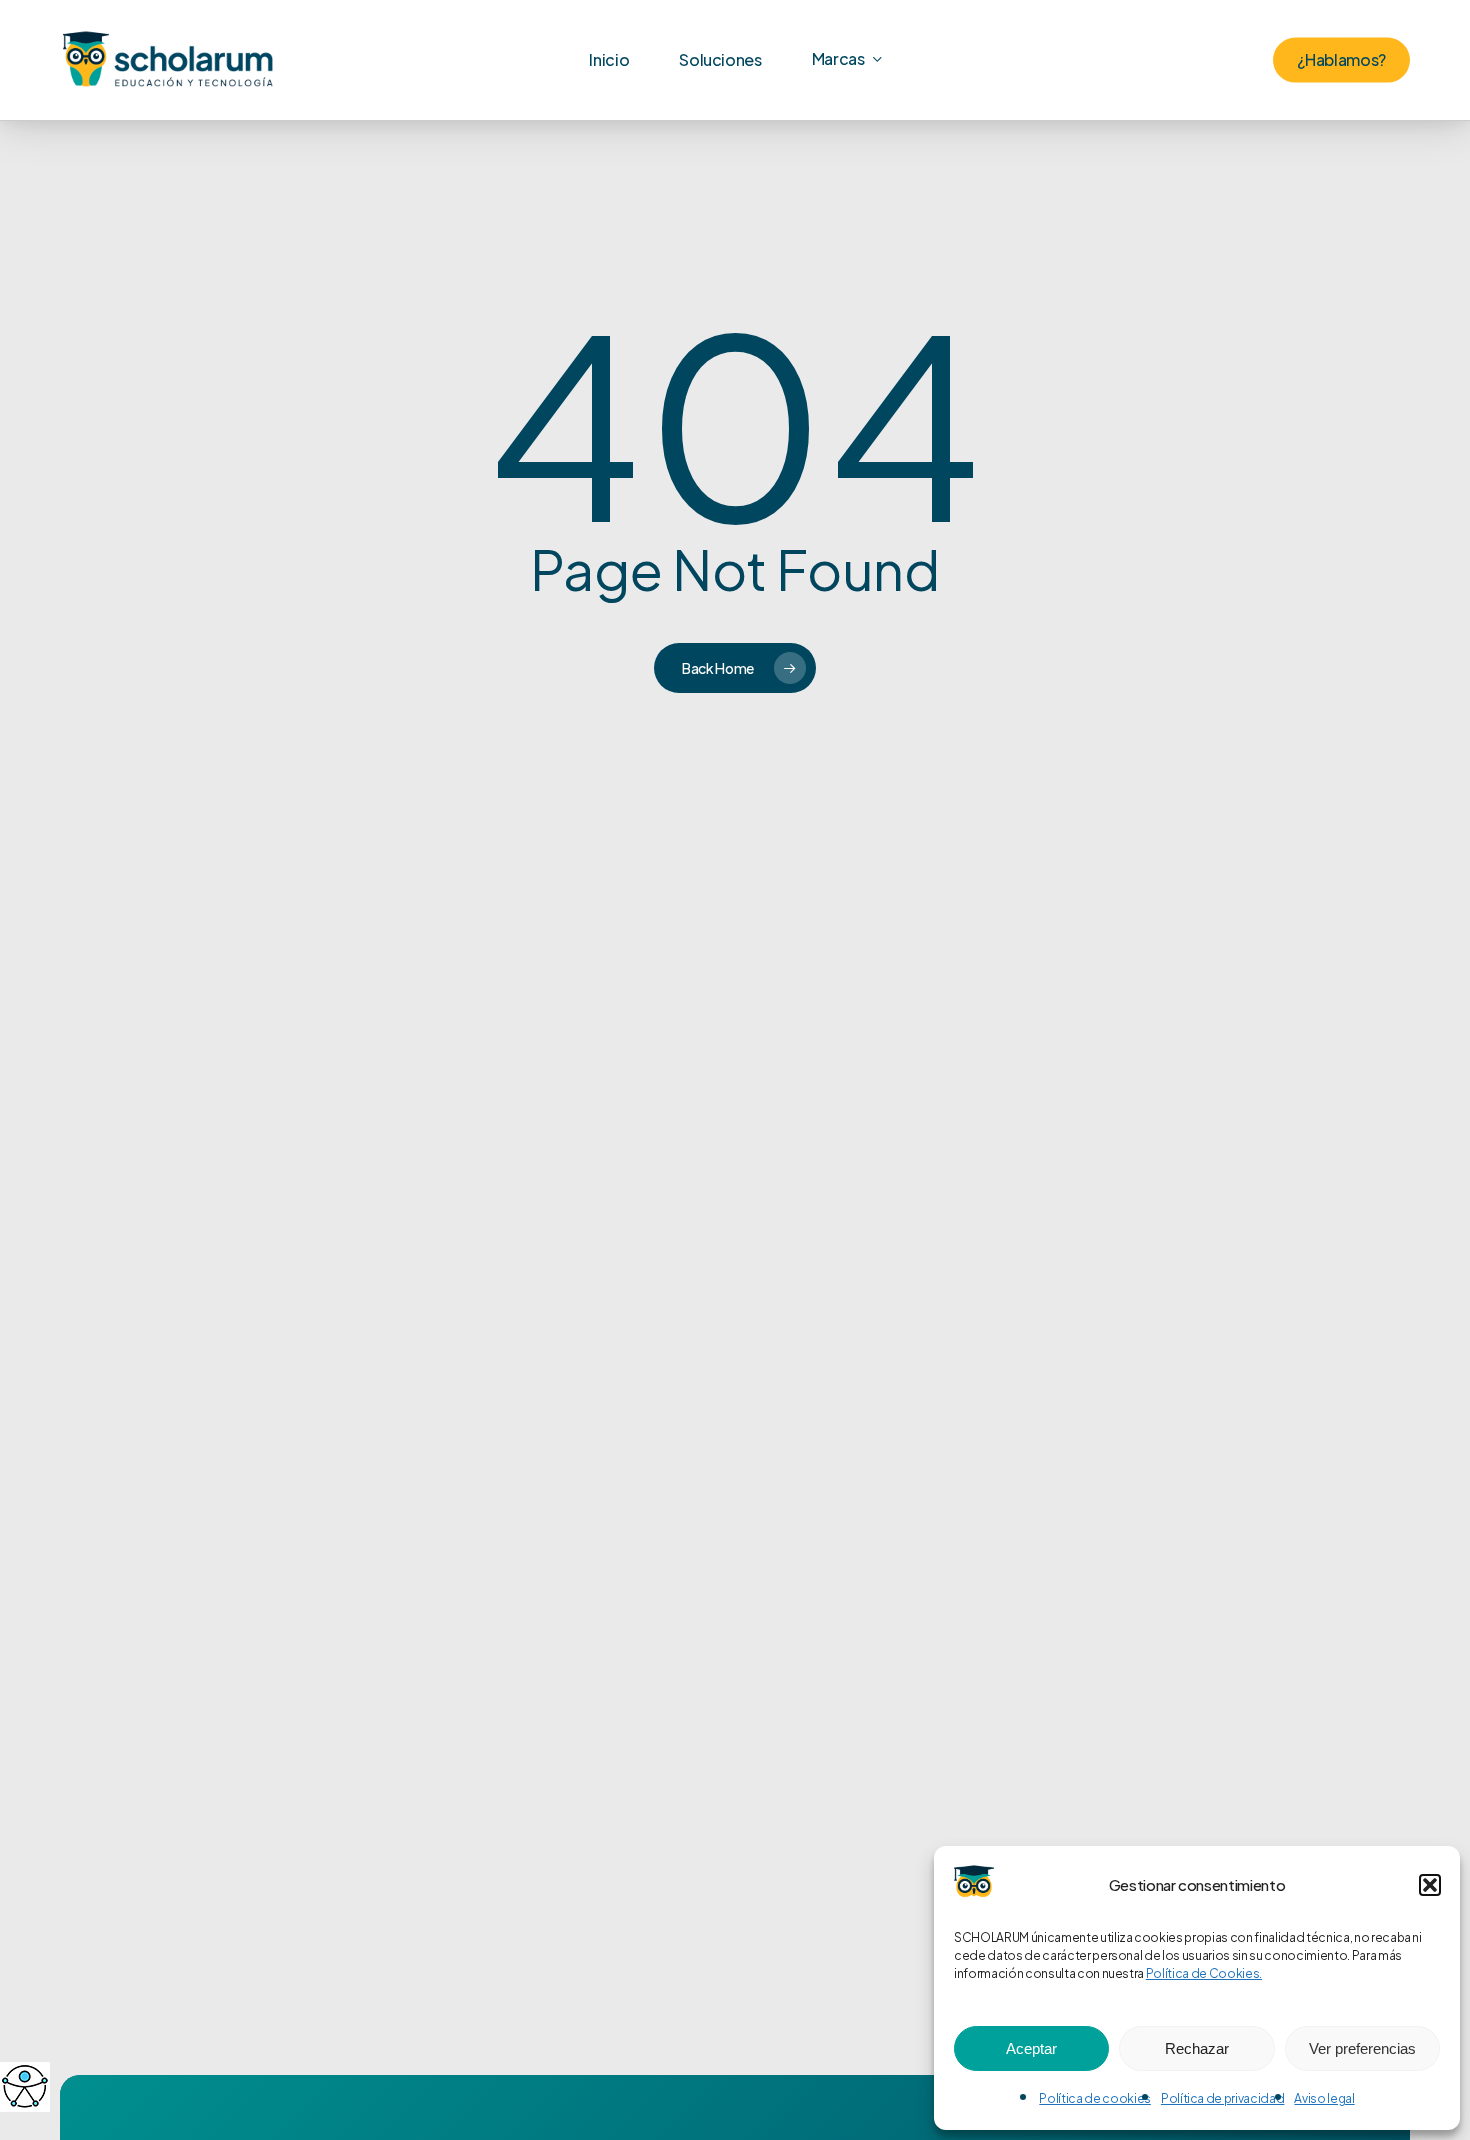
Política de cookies (1095, 2098)
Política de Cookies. (1204, 1973)
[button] (1430, 1885)
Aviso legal (1324, 2098)
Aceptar (1031, 2048)
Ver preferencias (1362, 2048)
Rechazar (1197, 2048)
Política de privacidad (1223, 2098)
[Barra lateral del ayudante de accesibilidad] (24, 2086)
